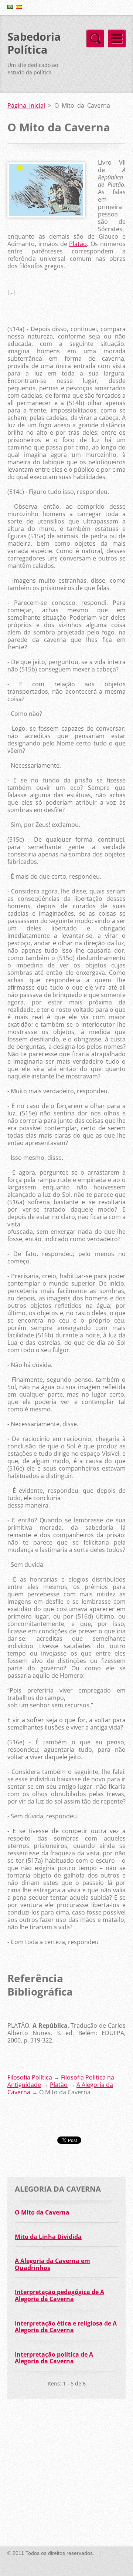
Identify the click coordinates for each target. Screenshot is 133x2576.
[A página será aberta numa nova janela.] (46, 215)
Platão (78, 244)
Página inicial (26, 105)
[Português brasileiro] (10, 7)
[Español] (19, 7)
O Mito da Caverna (42, 2212)
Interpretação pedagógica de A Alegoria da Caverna (59, 2295)
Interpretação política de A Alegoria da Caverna (54, 2358)
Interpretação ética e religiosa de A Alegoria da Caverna (66, 2327)
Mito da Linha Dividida (48, 2237)
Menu (117, 38)
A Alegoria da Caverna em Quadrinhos (52, 2264)
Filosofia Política (30, 2077)
